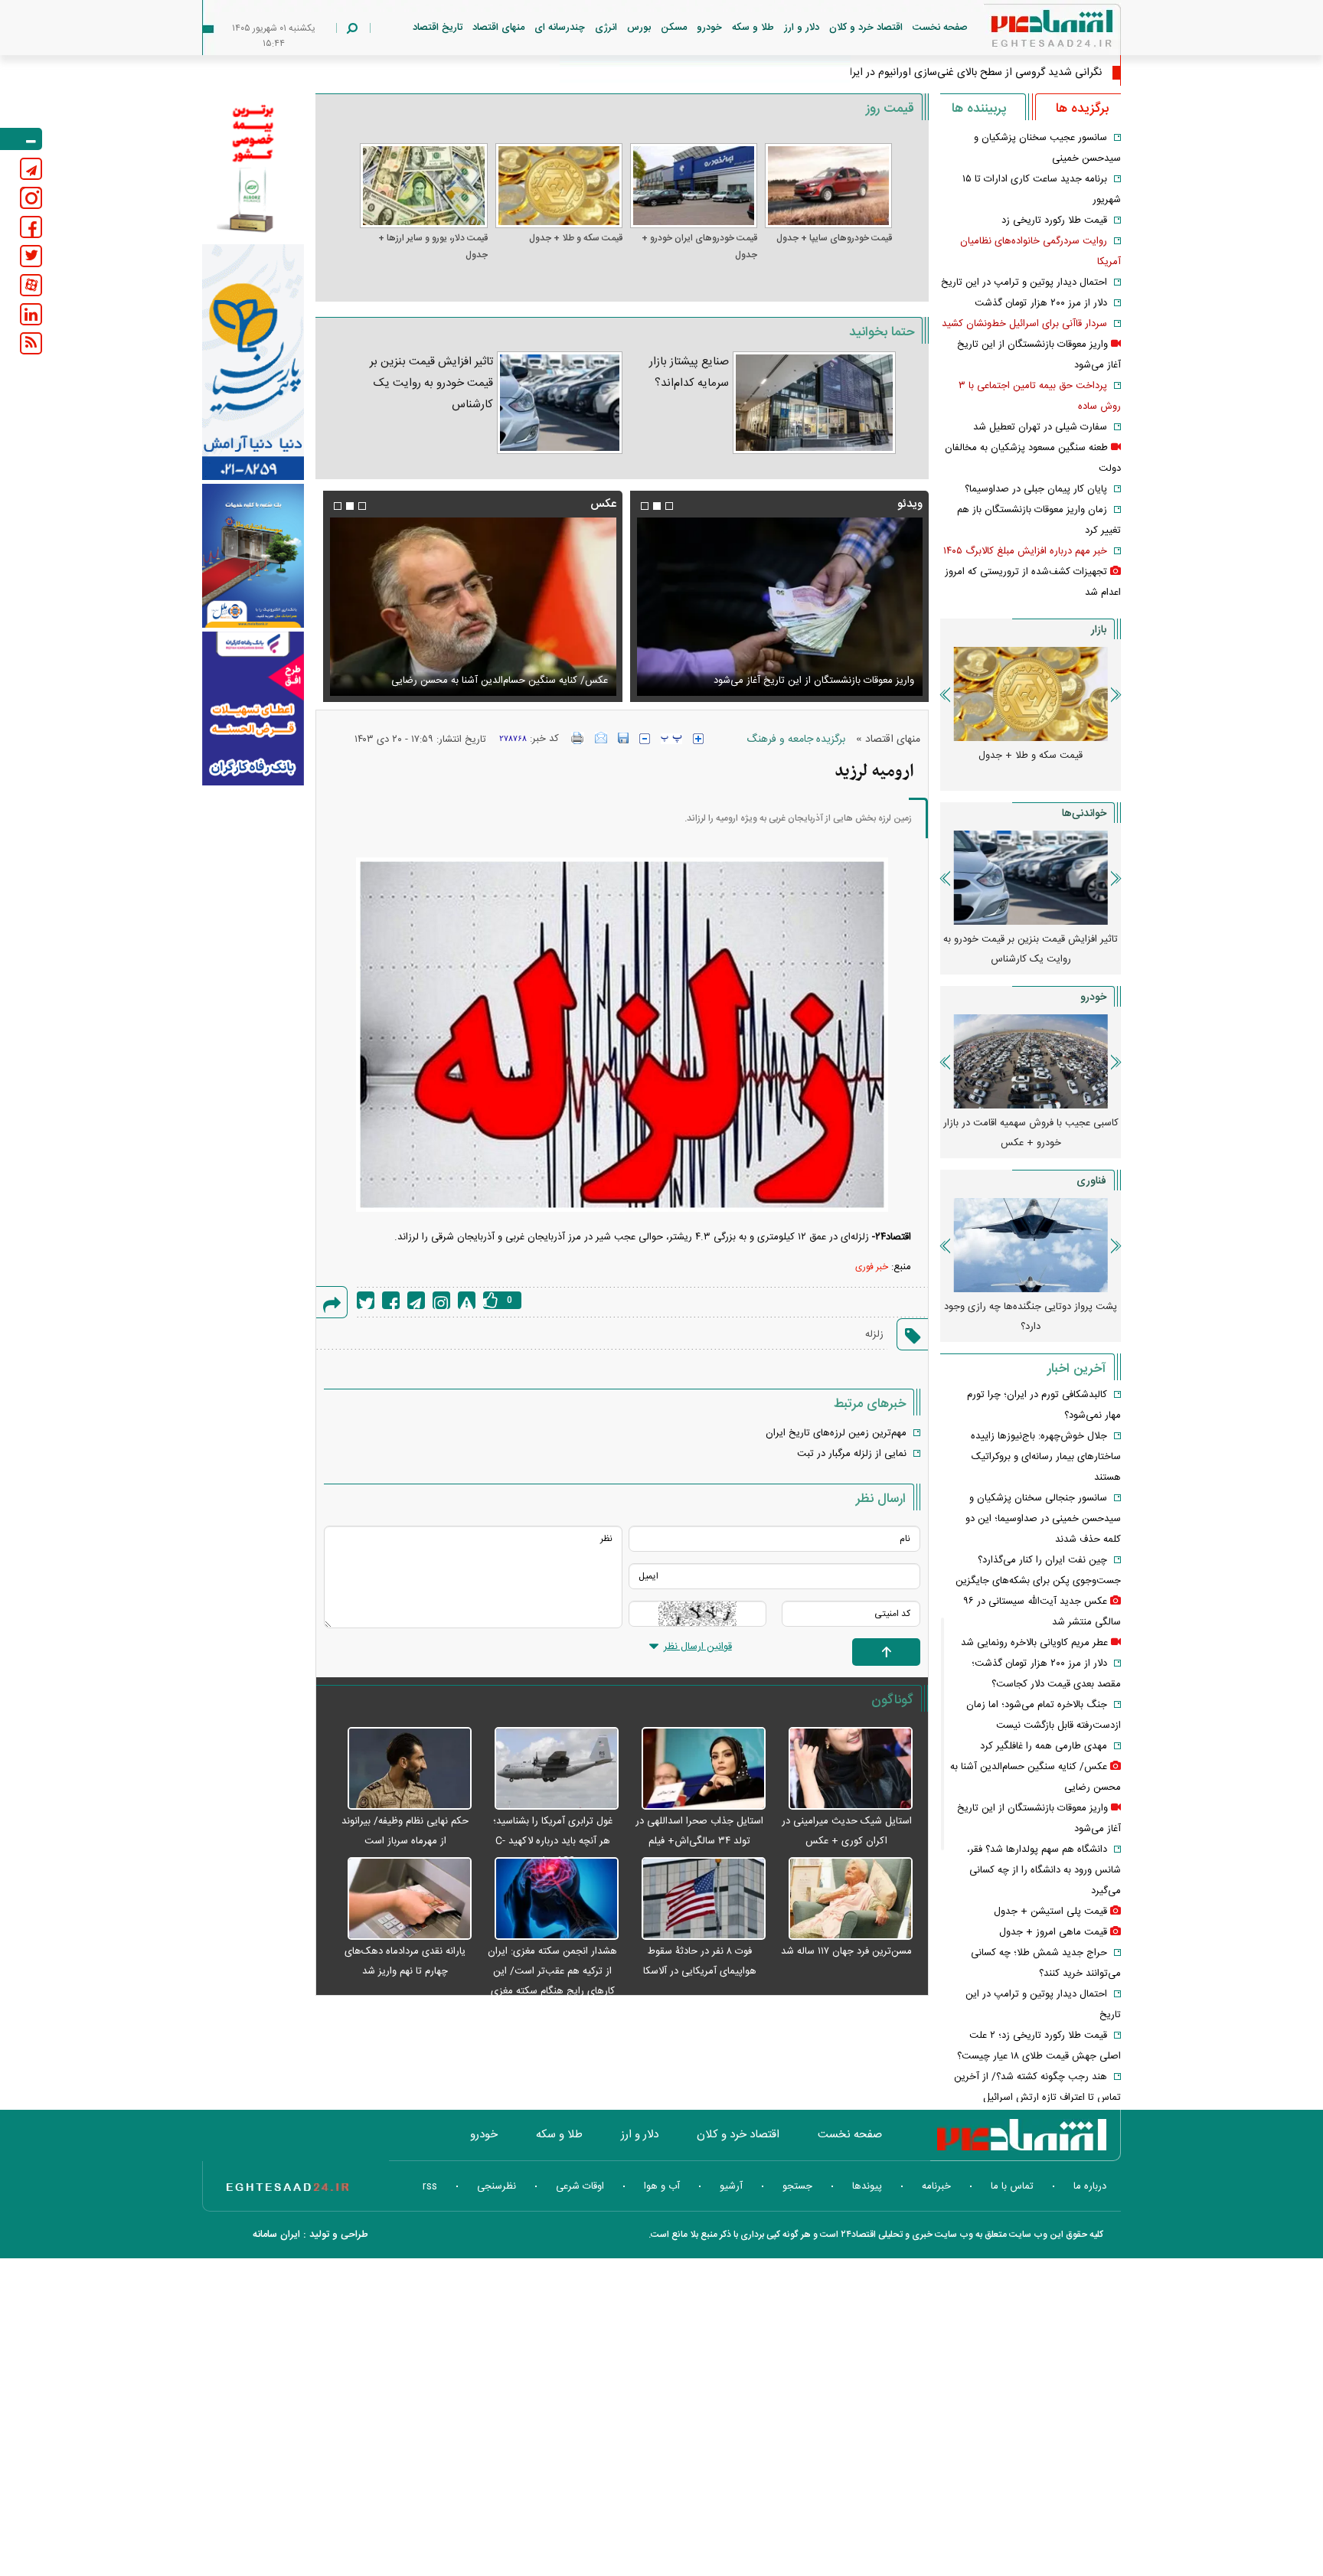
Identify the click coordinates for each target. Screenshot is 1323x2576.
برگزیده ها (1082, 109)
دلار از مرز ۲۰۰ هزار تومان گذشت (1041, 303)
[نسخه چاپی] (578, 738)
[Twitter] (366, 1300)
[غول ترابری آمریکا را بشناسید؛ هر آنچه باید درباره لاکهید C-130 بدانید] (549, 1769)
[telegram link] (31, 169)
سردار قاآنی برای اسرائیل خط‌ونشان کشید (1024, 324)
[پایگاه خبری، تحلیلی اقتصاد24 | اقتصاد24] (1027, 32)
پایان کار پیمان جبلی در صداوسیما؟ (1036, 489)
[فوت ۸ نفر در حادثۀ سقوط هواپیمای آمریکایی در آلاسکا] (696, 1899)
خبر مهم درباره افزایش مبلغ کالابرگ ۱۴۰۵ (1025, 551)
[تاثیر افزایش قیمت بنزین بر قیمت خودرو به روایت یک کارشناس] (560, 403)
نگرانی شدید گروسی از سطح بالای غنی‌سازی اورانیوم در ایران (972, 73)
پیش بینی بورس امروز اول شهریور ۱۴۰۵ (1031, 939)
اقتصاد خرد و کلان (866, 28)
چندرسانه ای (560, 28)
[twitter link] (31, 256)
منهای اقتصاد (498, 28)
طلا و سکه (753, 28)
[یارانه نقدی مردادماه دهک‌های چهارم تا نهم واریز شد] (401, 1899)
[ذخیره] (623, 738)
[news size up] (698, 739)
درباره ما (1090, 2186)
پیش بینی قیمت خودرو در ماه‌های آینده (1031, 1123)
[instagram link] (31, 198)
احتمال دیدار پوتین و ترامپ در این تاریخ (1024, 282)
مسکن (674, 28)
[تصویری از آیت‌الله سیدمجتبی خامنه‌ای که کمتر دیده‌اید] (472, 607)
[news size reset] (671, 739)
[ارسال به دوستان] (601, 738)
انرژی (606, 28)
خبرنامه (936, 2186)
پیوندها (867, 2186)
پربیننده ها (979, 109)
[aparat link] (31, 285)
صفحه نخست (940, 28)
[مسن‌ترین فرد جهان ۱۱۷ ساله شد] (843, 1899)
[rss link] (31, 343)
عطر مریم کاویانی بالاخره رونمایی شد (1034, 1643)
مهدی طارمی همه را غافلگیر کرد (1044, 1746)
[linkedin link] (31, 314)
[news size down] (645, 739)
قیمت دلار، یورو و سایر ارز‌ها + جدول (433, 246)
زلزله (874, 1334)
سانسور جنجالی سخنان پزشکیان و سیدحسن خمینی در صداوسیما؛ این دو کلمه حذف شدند (1043, 1519)
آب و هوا (662, 2186)
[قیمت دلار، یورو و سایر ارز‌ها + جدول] (423, 186)
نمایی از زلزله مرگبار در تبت (852, 1454)
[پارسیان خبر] (253, 362)
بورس (639, 28)
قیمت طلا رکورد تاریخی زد (1054, 220)
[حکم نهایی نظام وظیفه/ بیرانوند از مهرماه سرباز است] (401, 1769)
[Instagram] (441, 1300)
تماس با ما (1012, 2186)
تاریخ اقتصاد (438, 28)
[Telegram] (416, 1300)
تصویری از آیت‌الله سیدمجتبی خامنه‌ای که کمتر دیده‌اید (497, 681)
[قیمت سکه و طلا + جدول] (559, 186)
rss (430, 2186)
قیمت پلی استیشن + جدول (1050, 1912)
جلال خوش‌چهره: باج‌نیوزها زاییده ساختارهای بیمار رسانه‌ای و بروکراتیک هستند (1046, 1457)
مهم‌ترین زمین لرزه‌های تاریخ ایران (836, 1433)
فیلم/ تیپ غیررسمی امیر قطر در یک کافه (832, 681)
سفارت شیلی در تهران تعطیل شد (1040, 427)
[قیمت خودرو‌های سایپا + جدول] (828, 186)
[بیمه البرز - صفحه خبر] (253, 167)
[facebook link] (31, 227)
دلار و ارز (802, 28)
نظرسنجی (497, 2186)
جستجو (797, 2186)
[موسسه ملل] (253, 556)
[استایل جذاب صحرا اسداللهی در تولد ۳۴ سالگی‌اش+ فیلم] (696, 1769)
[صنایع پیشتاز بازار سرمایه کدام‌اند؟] (814, 403)
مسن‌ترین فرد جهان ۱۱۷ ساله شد (846, 1951)
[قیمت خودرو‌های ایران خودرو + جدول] (694, 186)
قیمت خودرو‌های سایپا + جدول (834, 238)
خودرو (709, 28)
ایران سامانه (276, 2235)
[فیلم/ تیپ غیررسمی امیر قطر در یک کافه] (779, 607)
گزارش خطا (467, 1300)
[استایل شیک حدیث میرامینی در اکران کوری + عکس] (843, 1769)
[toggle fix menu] (21, 139)
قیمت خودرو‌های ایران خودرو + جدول (699, 246)
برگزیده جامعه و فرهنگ (796, 739)
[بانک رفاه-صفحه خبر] (253, 708)
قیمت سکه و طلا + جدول (576, 238)
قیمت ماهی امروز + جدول (1053, 1932)
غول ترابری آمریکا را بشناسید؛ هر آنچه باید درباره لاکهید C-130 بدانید (553, 1841)
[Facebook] (391, 1300)
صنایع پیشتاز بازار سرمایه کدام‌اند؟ (689, 372)
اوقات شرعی (580, 2186)
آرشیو (731, 2186)
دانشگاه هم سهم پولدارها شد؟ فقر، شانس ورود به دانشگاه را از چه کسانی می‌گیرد (1044, 1870)
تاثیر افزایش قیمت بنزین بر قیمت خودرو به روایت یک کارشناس (431, 383)
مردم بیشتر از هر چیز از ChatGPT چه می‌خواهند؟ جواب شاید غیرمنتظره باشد (1031, 1317)
